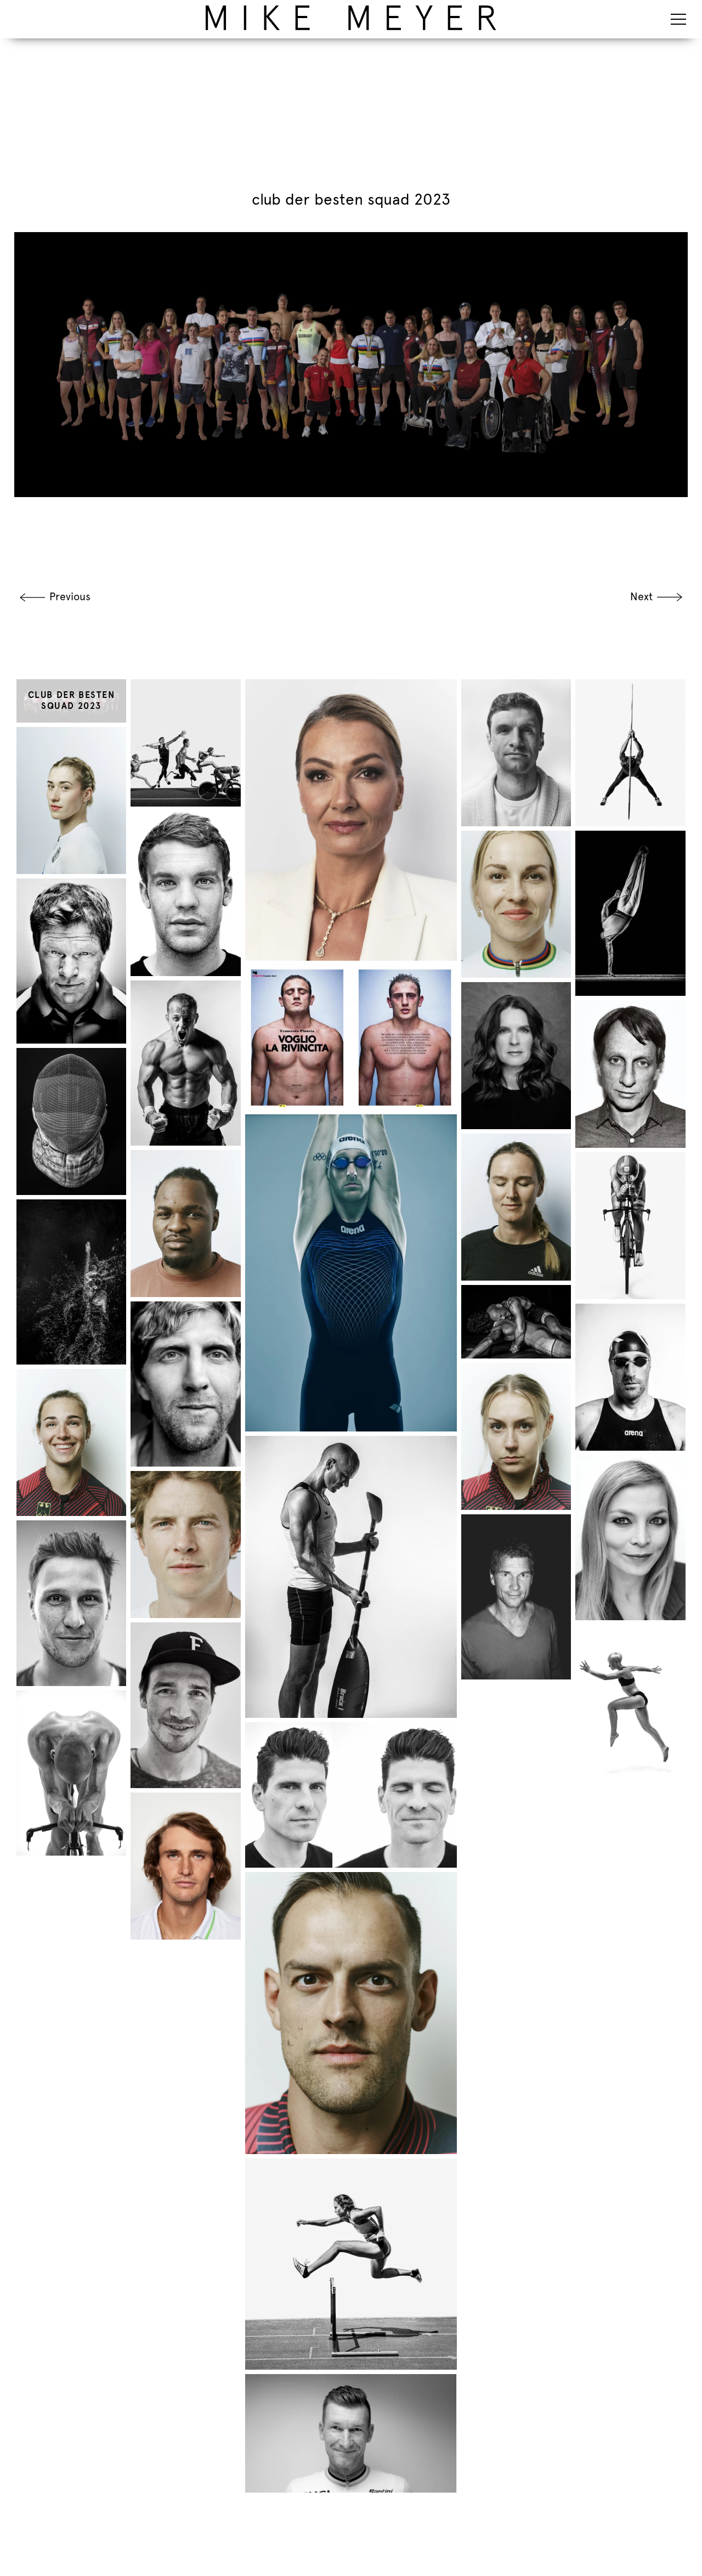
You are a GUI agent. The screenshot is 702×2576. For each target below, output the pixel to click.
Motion (164, 9)
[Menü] (678, 19)
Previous (70, 597)
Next (641, 597)
